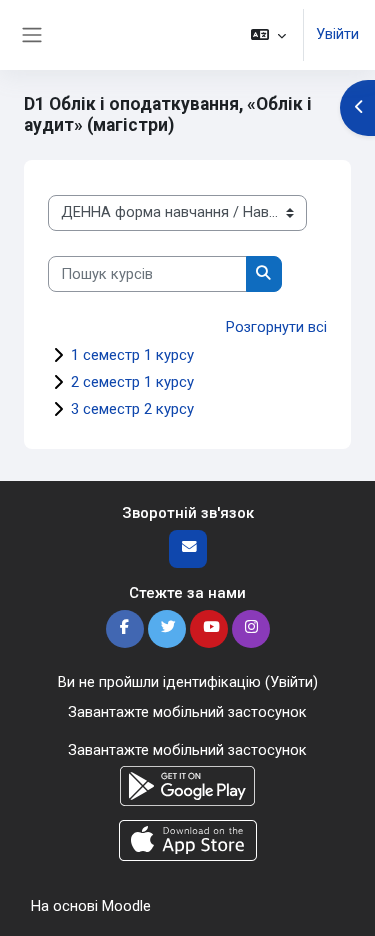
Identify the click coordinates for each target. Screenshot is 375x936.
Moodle (126, 906)
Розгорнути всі (276, 327)
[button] (268, 35)
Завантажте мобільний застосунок (187, 712)
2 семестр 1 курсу (132, 382)
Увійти (337, 34)
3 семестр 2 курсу (132, 409)
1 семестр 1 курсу (132, 355)
